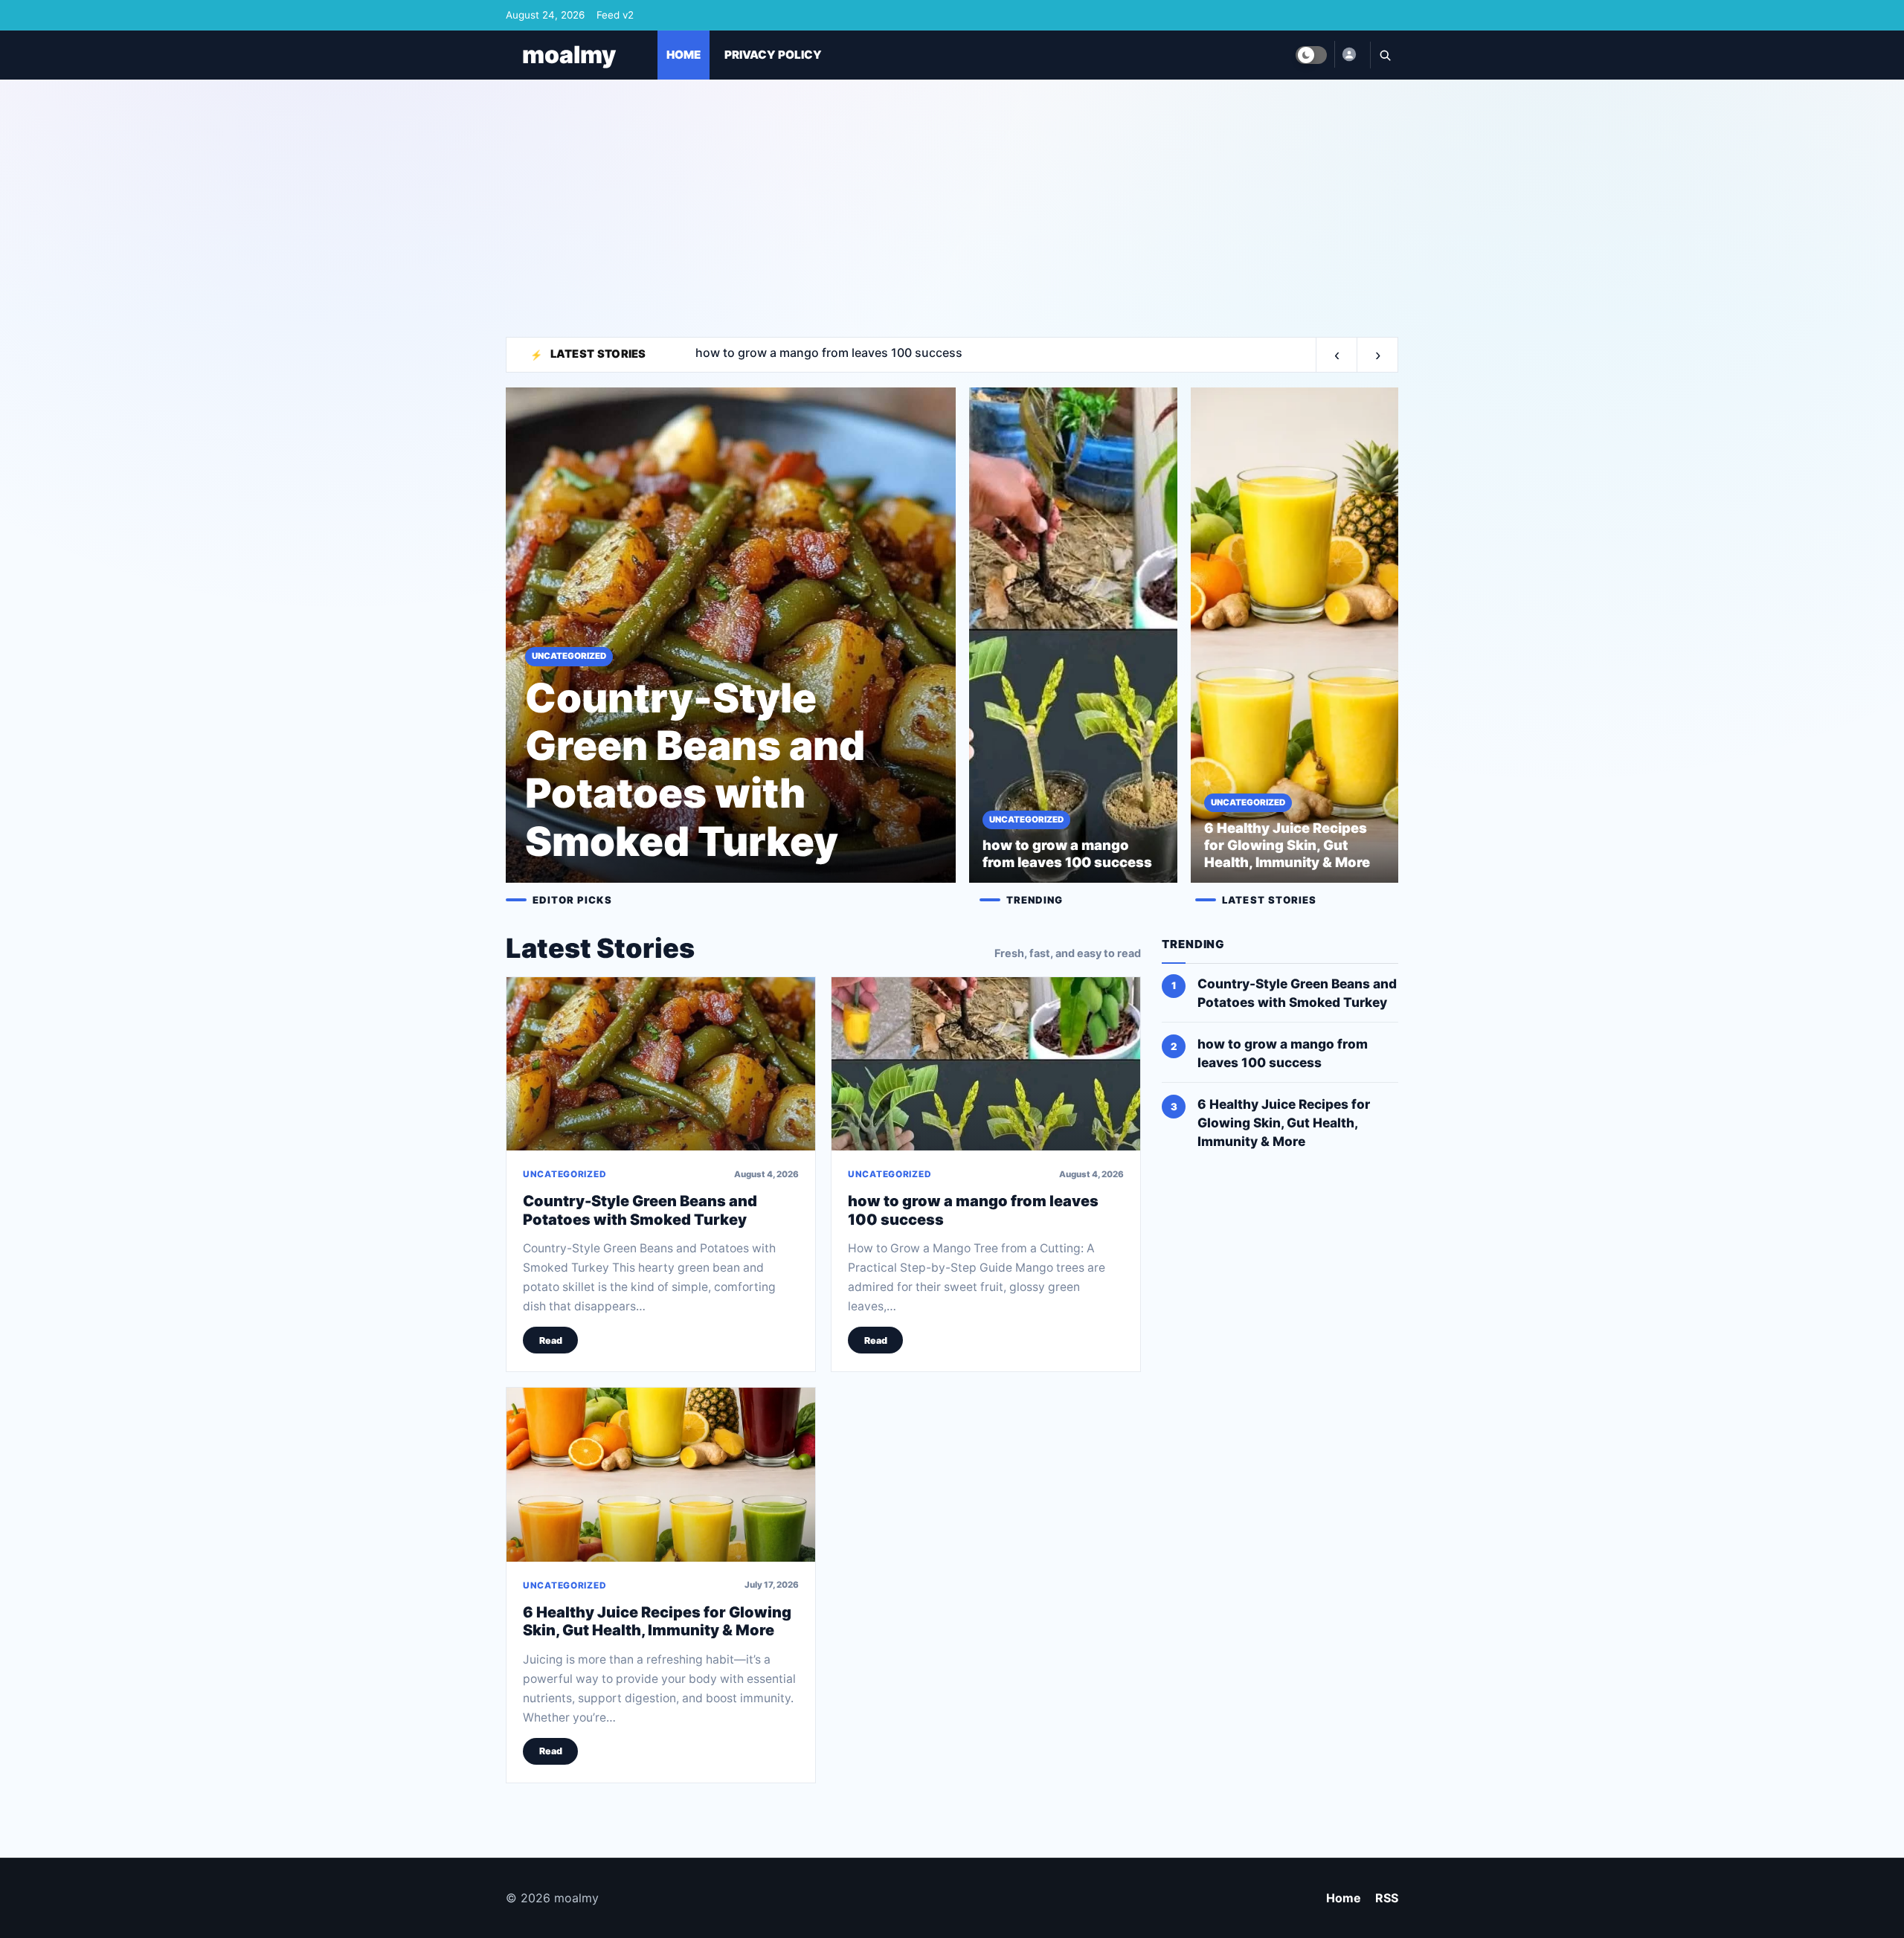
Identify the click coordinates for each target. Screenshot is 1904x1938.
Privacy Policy (773, 55)
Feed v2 (615, 15)
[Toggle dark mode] (1311, 55)
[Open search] (1384, 55)
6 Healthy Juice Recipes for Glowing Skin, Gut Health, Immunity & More (657, 1621)
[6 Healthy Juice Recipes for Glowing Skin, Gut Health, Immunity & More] (661, 1474)
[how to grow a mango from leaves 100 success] (986, 1064)
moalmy (569, 55)
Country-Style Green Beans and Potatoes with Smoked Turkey (640, 1210)
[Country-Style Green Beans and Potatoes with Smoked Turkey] (661, 1064)
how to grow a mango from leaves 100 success (1283, 1053)
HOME (684, 55)
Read (551, 1340)
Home (1344, 1898)
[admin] (1348, 54)
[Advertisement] (952, 202)
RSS (1387, 1898)
